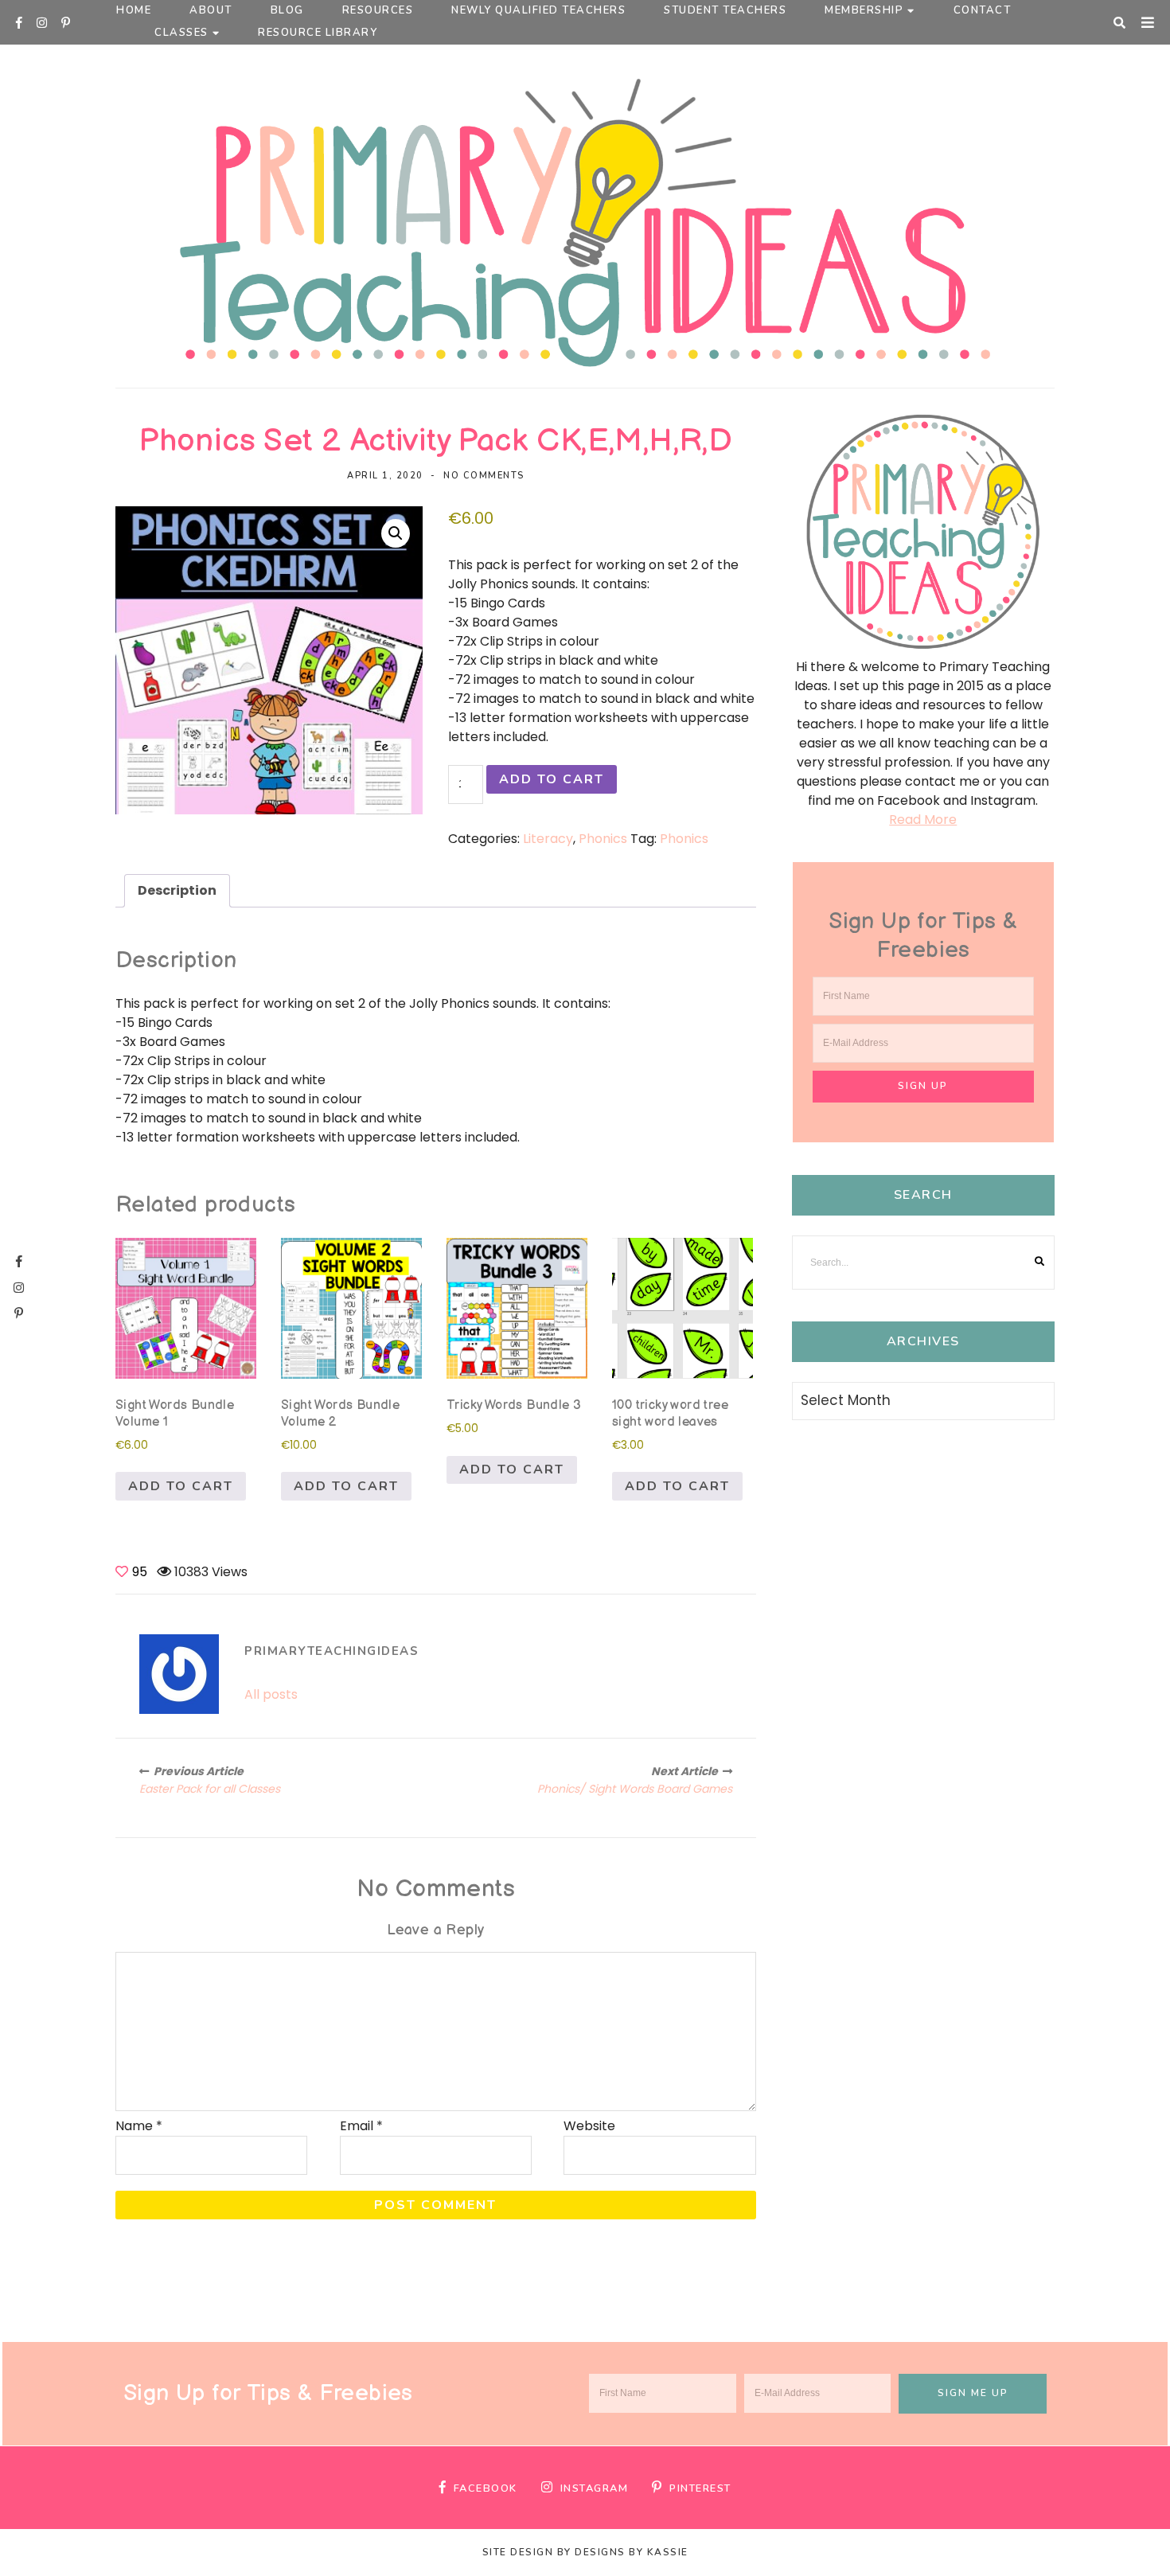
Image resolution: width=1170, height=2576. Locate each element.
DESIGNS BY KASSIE (632, 2552)
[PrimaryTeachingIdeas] (179, 1674)
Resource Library (318, 33)
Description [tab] (177, 890)
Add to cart (552, 779)
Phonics (603, 839)
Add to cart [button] (181, 1486)
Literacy (548, 839)
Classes (181, 33)
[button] (396, 533)
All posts (271, 1694)
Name (139, 2126)
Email (361, 2126)
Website (589, 2126)
